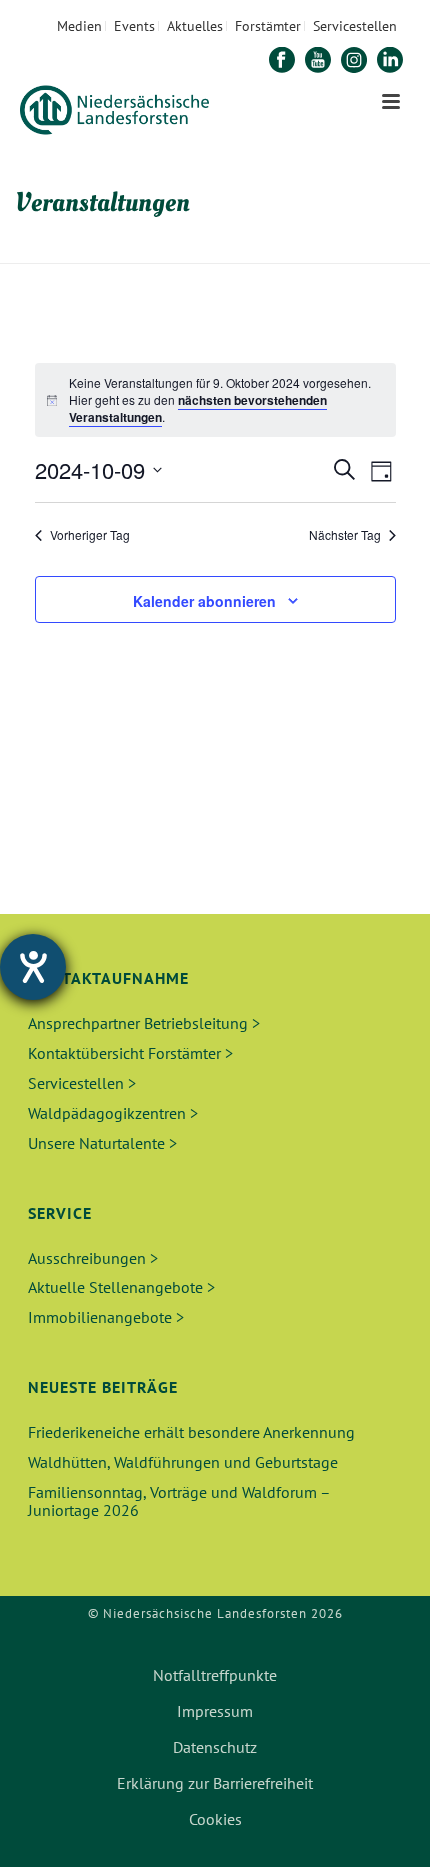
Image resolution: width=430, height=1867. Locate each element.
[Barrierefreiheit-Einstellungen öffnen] (33, 967)
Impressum (215, 1711)
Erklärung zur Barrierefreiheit (215, 1783)
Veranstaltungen (226, 249)
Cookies (215, 1819)
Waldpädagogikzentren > (113, 1113)
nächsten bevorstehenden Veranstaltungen (198, 408)
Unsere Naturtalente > (102, 1143)
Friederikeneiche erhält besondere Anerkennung (191, 1432)
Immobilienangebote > (106, 1317)
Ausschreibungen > (93, 1258)
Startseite (130, 249)
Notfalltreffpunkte (215, 1675)
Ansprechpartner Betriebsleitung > (144, 1023)
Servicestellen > (82, 1083)
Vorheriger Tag (90, 535)
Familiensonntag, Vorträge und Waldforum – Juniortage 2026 (179, 1501)
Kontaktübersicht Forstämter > (130, 1053)
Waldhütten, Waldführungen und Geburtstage (183, 1462)
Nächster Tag (345, 535)
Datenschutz (215, 1747)
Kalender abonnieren (204, 601)
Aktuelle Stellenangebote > (121, 1287)
